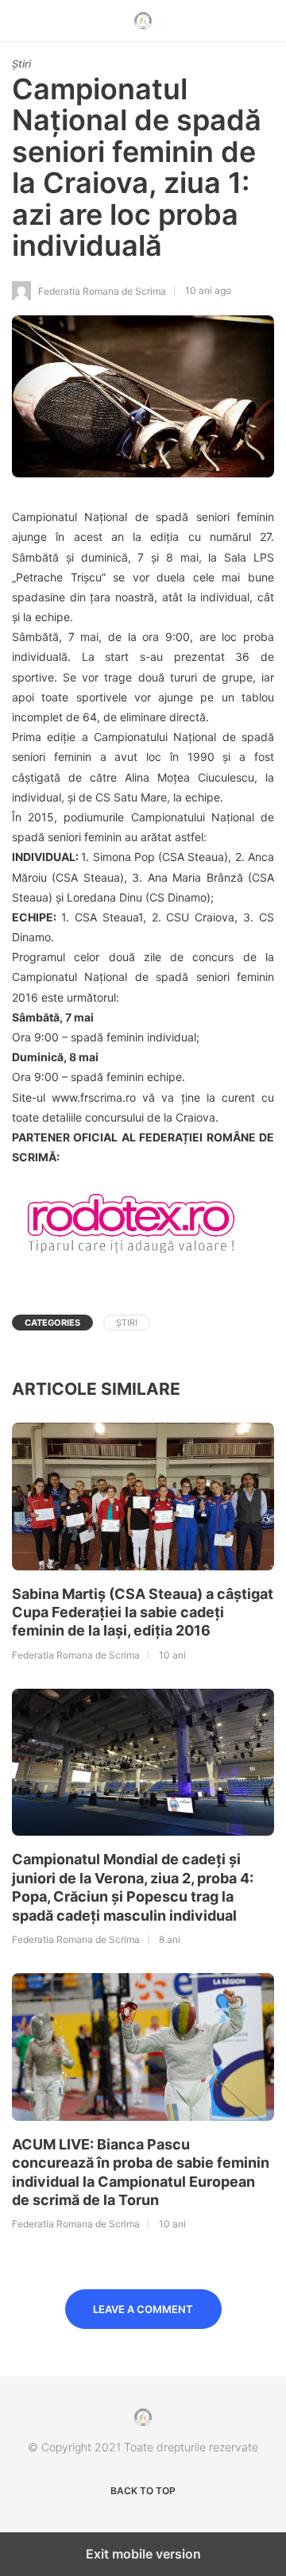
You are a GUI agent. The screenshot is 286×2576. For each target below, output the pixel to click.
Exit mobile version (143, 2554)
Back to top (143, 2491)
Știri (21, 64)
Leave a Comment (143, 2309)
